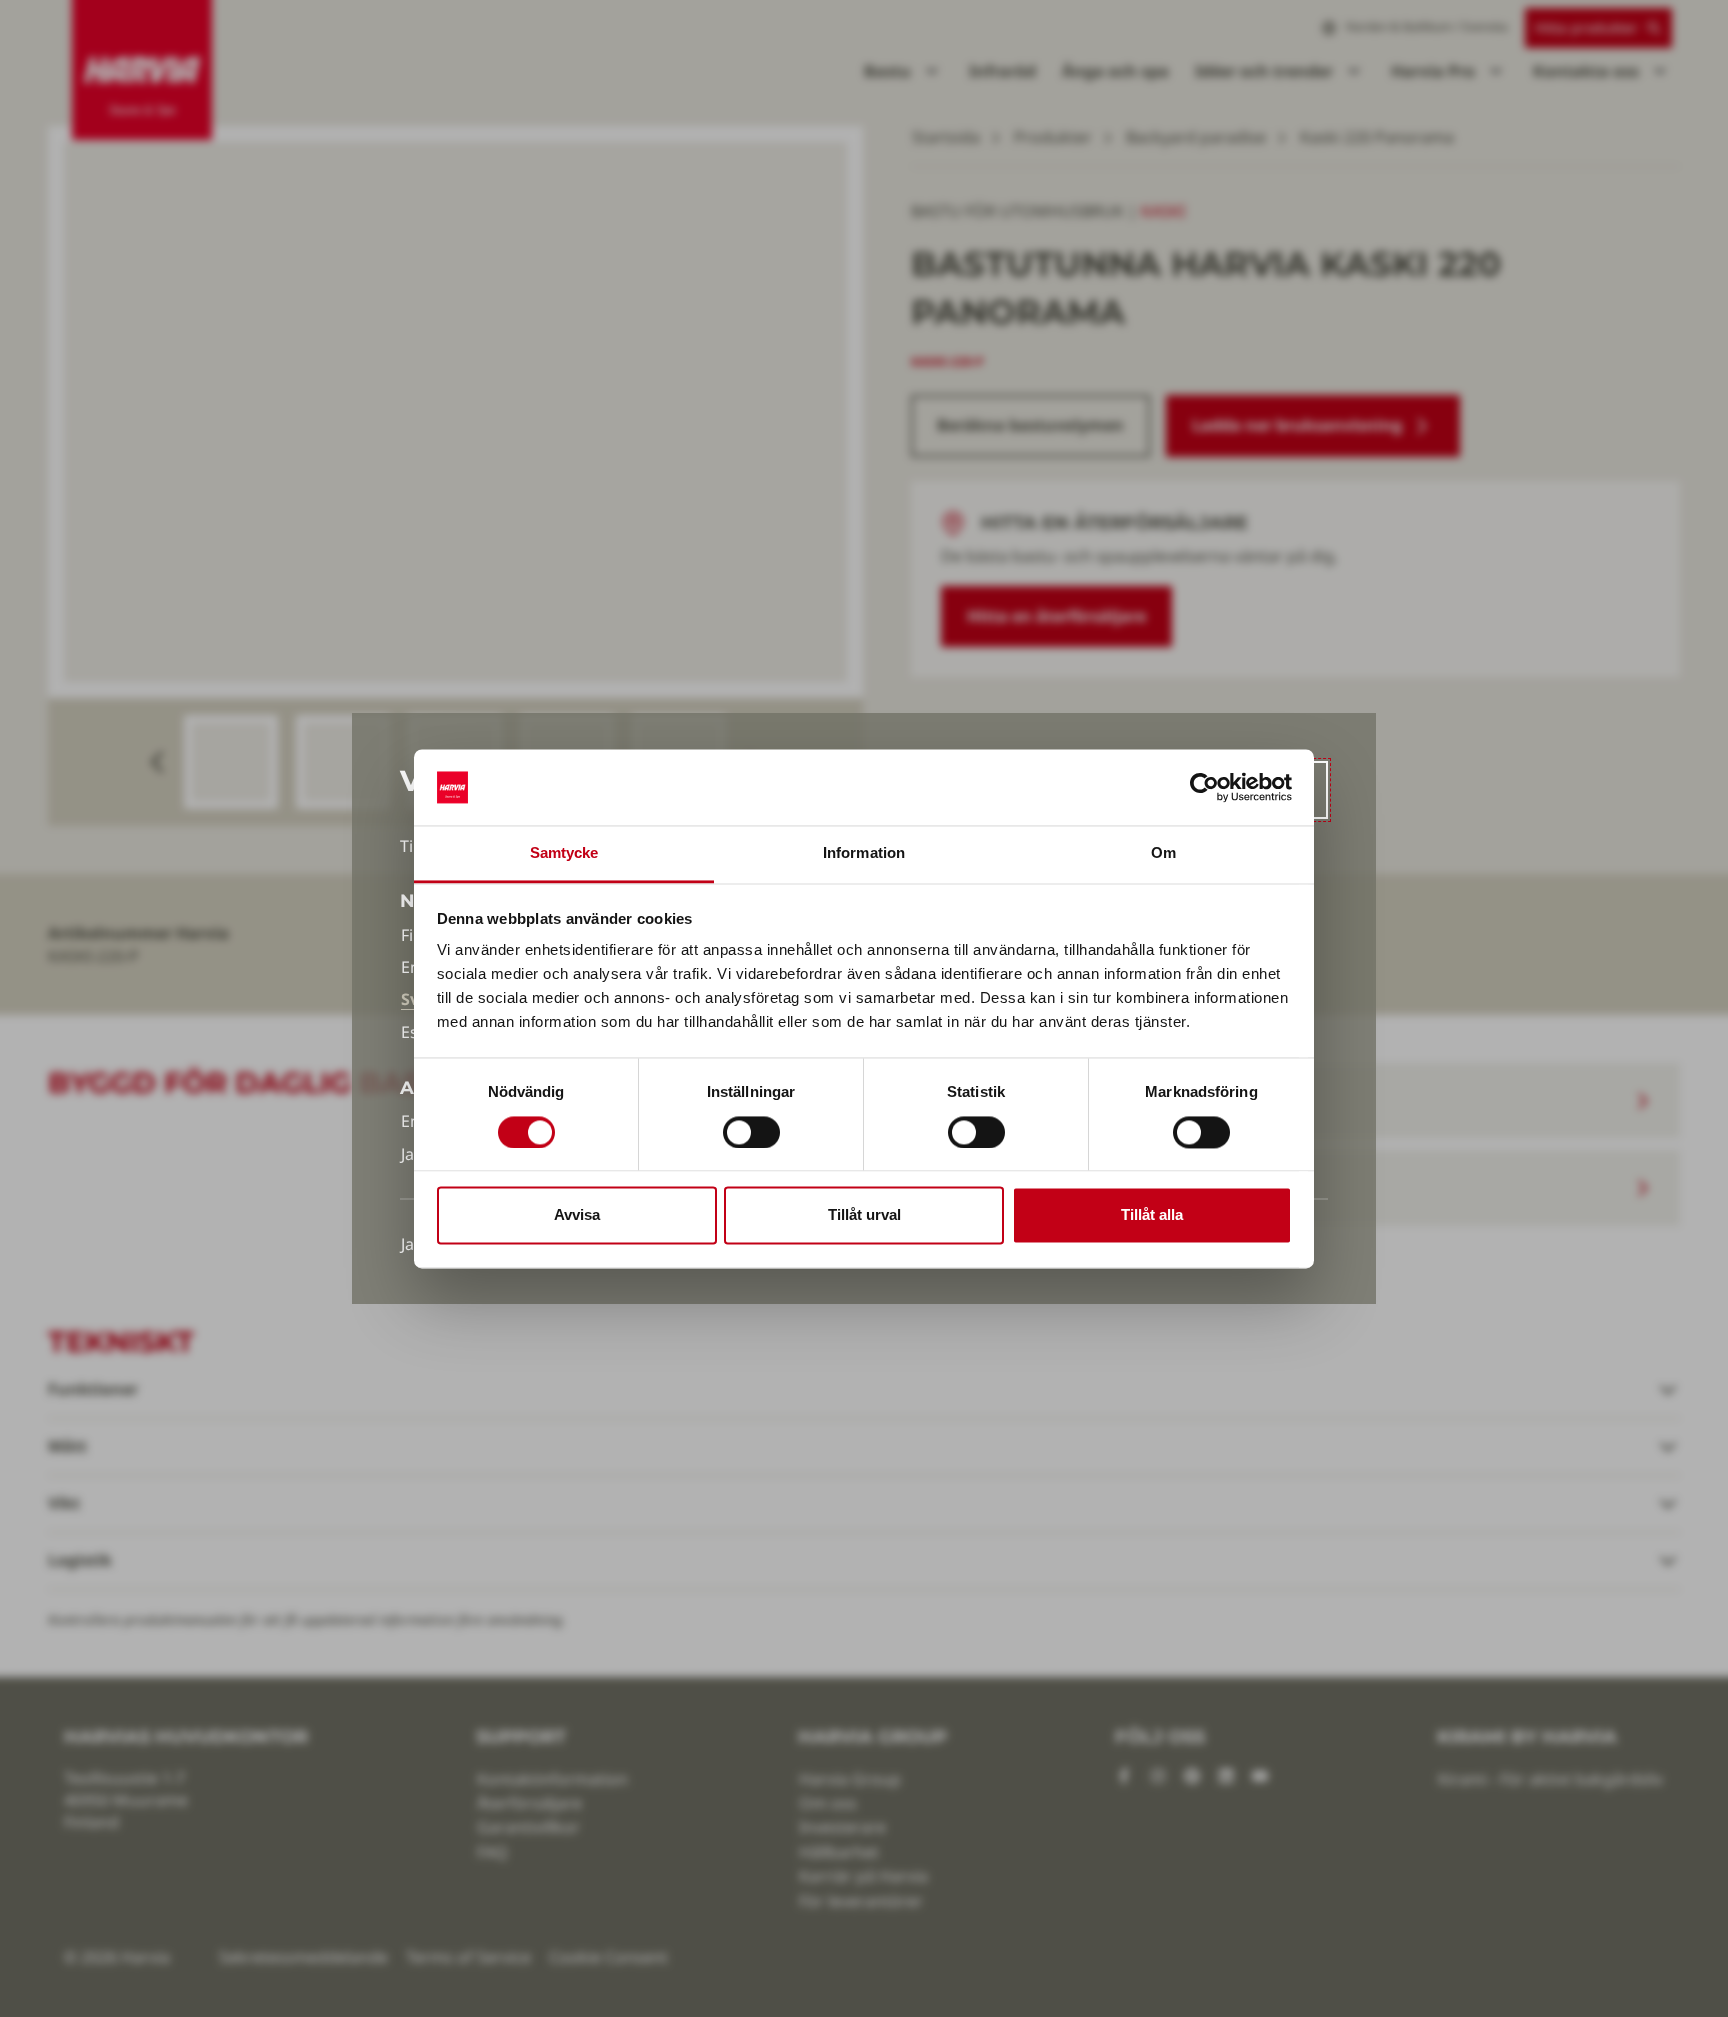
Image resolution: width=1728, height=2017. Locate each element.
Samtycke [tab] (564, 853)
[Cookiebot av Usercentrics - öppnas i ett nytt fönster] (1204, 787)
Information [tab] (864, 853)
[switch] (751, 1132)
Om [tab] (1163, 853)
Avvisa (577, 1215)
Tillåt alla (1152, 1215)
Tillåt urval (864, 1215)
